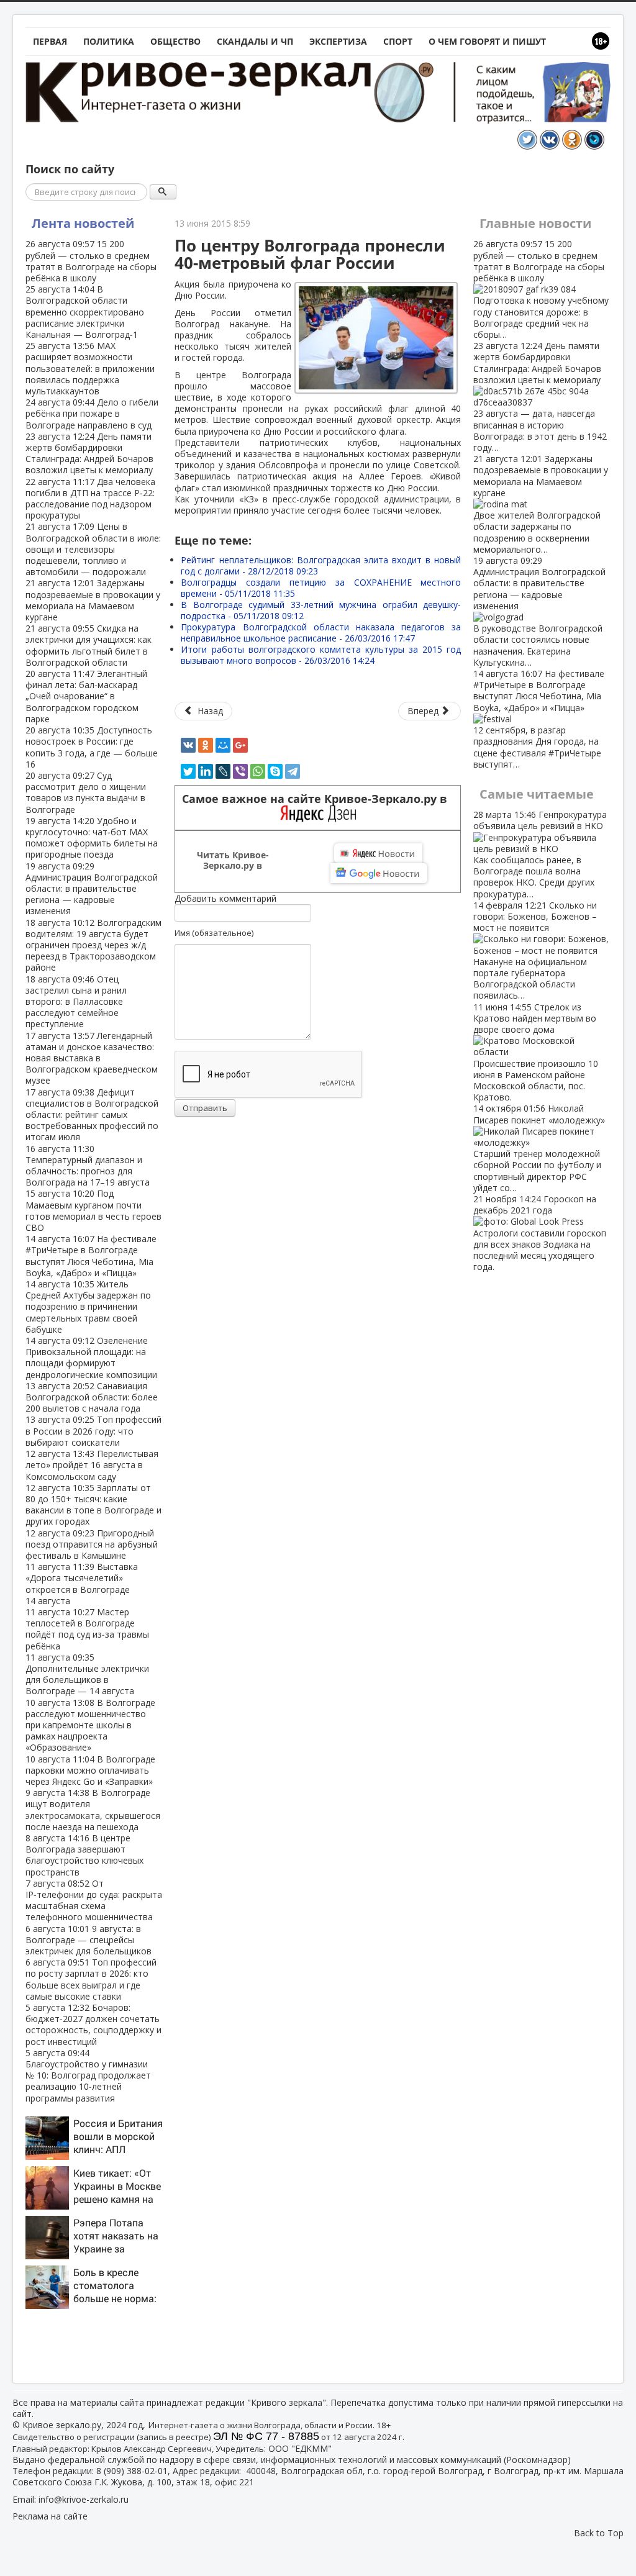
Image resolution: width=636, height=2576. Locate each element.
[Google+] (240, 745)
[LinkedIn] (206, 771)
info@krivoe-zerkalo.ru (84, 2499)
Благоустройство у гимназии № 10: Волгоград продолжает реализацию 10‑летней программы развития (88, 2075)
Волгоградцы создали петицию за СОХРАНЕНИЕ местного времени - (321, 588)
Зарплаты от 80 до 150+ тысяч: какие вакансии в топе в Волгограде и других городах (93, 1505)
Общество (175, 41)
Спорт (398, 41)
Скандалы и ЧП (255, 41)
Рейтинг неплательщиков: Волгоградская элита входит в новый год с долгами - (321, 565)
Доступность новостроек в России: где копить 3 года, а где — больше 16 (92, 747)
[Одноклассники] (206, 745)
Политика (109, 41)
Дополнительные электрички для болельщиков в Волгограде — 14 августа (87, 1674)
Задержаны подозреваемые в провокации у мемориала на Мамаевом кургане (93, 600)
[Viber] (240, 771)
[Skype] (275, 771)
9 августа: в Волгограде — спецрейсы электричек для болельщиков (89, 1940)
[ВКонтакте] (188, 745)
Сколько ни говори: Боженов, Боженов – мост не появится (535, 950)
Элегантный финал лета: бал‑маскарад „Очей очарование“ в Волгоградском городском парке (86, 696)
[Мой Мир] (223, 745)
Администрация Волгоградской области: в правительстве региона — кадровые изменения (92, 889)
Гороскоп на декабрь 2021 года (540, 1233)
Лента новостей (83, 223)
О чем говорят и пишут (487, 41)
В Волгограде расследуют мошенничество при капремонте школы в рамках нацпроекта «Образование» (90, 1725)
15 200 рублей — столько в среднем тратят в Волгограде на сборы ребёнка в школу (91, 261)
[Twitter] (188, 771)
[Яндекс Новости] (378, 853)
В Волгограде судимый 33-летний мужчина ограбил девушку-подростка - (321, 610)
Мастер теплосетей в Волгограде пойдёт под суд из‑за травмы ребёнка (87, 1629)
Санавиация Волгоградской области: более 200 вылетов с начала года (92, 1397)
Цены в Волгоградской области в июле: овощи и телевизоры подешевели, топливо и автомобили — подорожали (93, 549)
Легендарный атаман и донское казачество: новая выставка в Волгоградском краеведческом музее (92, 1058)
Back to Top (599, 2533)
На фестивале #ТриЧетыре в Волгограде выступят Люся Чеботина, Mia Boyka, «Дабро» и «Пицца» (91, 1256)
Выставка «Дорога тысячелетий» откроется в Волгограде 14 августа (82, 1584)
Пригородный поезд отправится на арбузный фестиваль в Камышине (92, 1544)
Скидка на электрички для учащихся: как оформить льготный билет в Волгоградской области (89, 645)
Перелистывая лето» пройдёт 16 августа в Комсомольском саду (92, 1465)
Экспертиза (338, 41)
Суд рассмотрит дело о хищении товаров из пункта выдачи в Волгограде (86, 792)
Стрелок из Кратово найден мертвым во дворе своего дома (536, 1052)
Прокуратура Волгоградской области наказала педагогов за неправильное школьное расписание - (321, 633)
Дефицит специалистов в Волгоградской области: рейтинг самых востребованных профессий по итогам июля (92, 1115)
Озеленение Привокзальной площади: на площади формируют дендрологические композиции (91, 1358)
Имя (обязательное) (214, 933)
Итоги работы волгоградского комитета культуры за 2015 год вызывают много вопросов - (321, 655)
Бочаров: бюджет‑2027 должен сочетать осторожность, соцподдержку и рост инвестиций (93, 2025)
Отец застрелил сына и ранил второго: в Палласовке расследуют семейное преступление (76, 1002)
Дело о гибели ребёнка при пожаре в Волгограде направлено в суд (92, 413)
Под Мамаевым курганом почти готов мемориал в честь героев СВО (93, 1210)
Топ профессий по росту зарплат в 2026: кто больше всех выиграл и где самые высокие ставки (91, 1979)
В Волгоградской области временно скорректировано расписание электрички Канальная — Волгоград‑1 (85, 312)
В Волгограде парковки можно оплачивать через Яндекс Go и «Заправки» (90, 1770)
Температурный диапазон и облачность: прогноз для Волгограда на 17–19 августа (88, 1166)
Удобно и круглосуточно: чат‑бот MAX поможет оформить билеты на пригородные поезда (92, 838)
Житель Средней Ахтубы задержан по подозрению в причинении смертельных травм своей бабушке (88, 1307)
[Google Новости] (379, 873)
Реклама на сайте (50, 2516)
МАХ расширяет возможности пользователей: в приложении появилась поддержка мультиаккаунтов (90, 368)
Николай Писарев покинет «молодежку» (539, 1148)
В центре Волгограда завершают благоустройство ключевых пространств (84, 1855)
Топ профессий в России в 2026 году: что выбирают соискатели (93, 1431)
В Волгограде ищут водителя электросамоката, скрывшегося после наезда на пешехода (93, 1810)
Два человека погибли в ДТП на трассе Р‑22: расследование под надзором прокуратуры (90, 499)
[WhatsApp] (258, 771)
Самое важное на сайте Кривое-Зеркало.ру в (318, 799)
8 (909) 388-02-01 (132, 2471)
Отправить (205, 1108)
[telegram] (293, 771)
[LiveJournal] (223, 771)
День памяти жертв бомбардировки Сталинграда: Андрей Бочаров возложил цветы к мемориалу (89, 453)
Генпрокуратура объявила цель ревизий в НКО (540, 854)
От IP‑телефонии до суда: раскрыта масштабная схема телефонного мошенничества (94, 1900)
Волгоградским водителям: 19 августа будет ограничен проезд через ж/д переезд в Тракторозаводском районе (93, 945)
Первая (50, 41)
